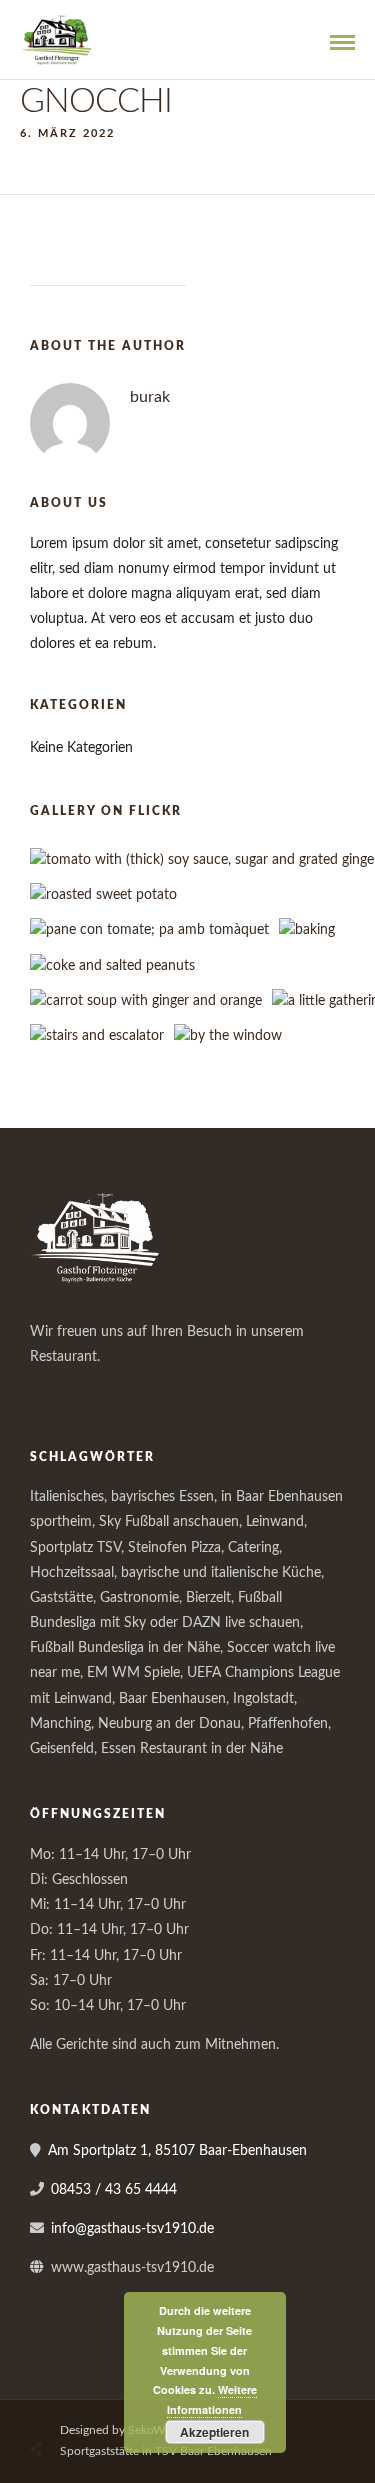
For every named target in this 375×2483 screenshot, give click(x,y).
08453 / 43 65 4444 (114, 2190)
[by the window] (228, 1036)
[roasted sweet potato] (103, 895)
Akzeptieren (214, 2432)
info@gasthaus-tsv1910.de (132, 2229)
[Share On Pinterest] (119, 2403)
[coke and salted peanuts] (112, 966)
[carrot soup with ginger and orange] (146, 1001)
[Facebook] (52, 1390)
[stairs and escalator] (97, 1036)
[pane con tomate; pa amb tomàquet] (149, 930)
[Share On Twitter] (87, 2403)
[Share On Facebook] (55, 2403)
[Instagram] (96, 1390)
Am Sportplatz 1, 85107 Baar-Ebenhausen (177, 2151)
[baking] (307, 930)
